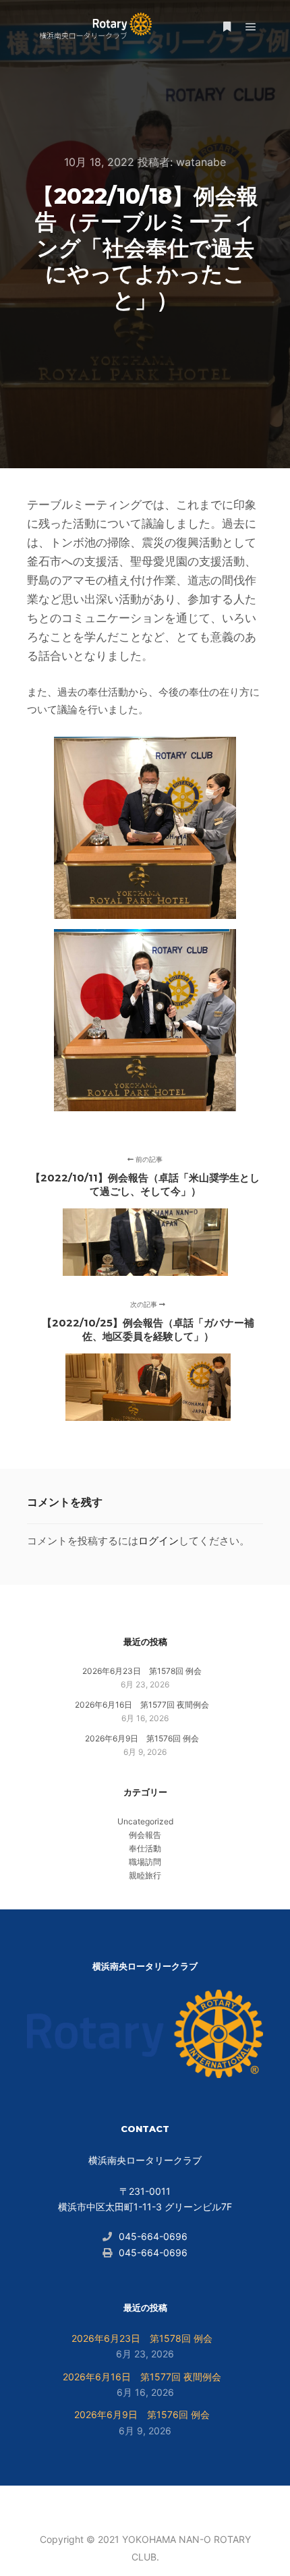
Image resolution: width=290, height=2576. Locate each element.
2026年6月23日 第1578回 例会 (142, 1671)
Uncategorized (145, 1821)
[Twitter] (165, 2505)
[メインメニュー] (251, 27)
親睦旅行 (145, 1875)
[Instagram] (125, 2505)
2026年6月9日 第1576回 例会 (142, 1738)
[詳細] (227, 27)
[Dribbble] (145, 2505)
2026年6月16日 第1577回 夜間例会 (142, 1705)
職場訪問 (145, 1862)
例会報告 (145, 1835)
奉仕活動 (145, 1848)
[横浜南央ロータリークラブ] (94, 27)
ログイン (158, 1541)
